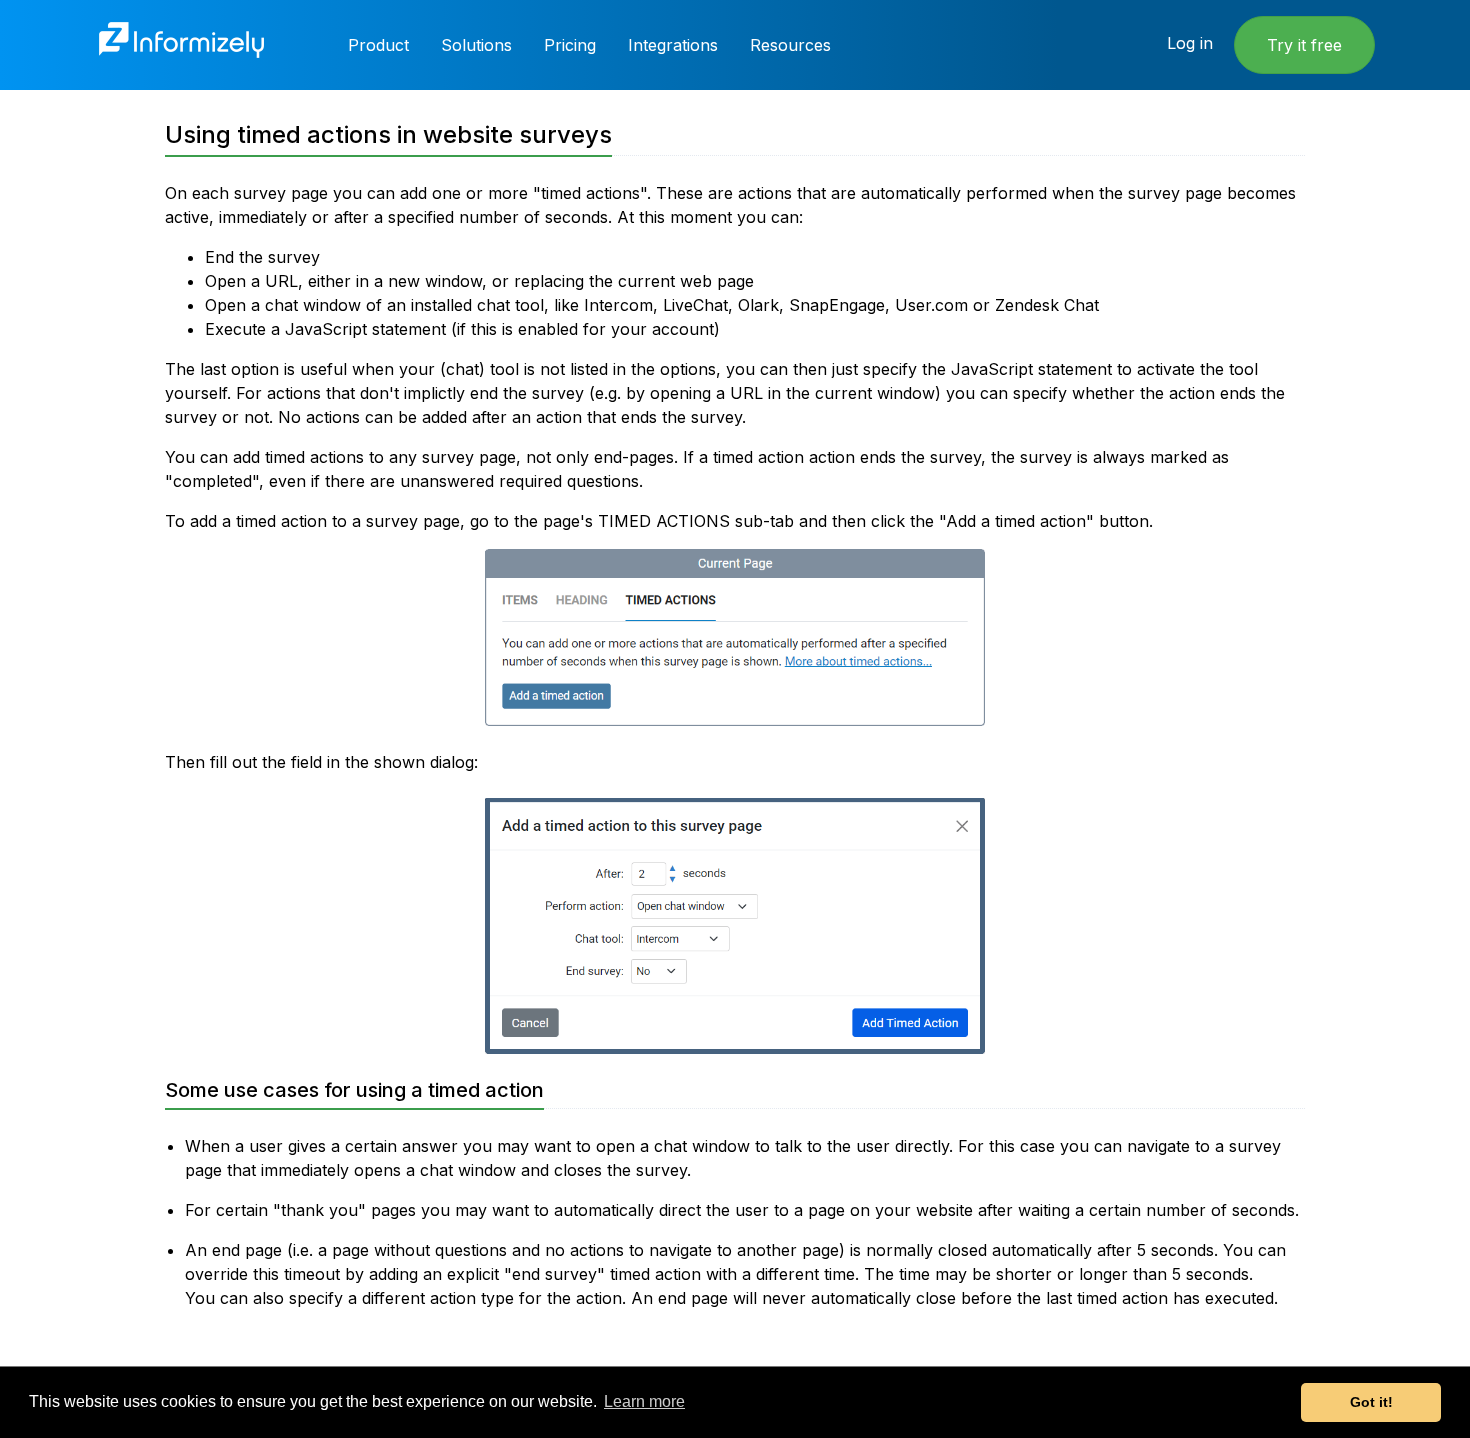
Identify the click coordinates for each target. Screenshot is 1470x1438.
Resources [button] (790, 45)
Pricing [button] (570, 45)
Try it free (1304, 45)
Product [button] (378, 45)
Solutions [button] (476, 45)
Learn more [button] (644, 1401)
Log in (1190, 43)
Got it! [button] (1371, 1402)
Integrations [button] (673, 45)
